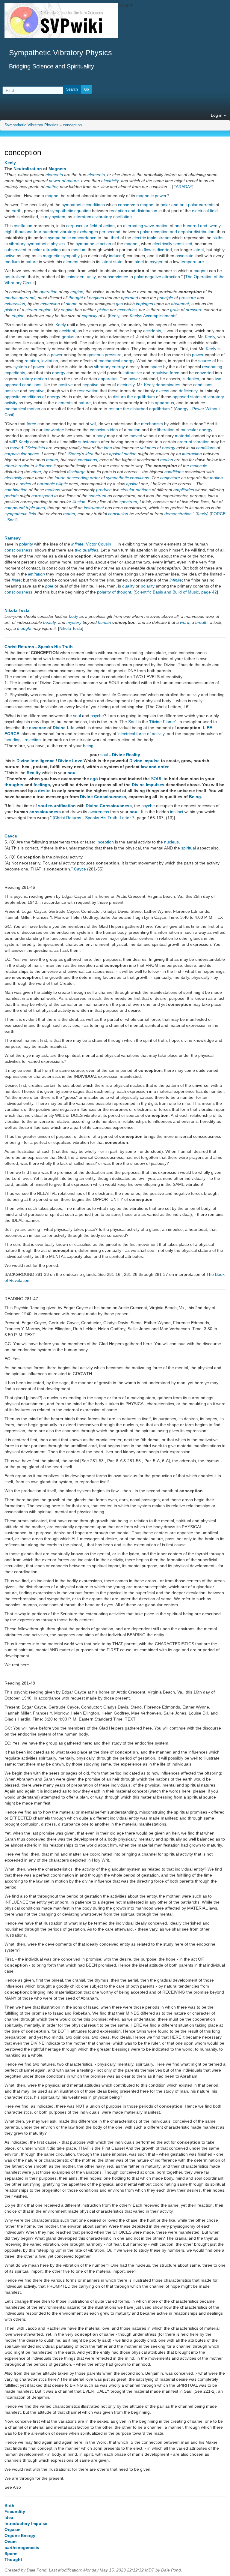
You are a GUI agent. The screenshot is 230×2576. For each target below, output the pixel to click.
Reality (34, 773)
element (71, 262)
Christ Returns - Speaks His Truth (39, 647)
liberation (166, 430)
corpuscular (16, 454)
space (156, 367)
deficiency (188, 391)
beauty (49, 622)
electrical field (205, 211)
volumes (148, 448)
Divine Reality (126, 755)
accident (67, 331)
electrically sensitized (172, 244)
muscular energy (196, 430)
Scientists (36, 448)
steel (139, 262)
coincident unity (81, 277)
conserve (127, 205)
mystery (74, 622)
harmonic (46, 484)
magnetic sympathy (61, 256)
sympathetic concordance (72, 238)
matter (52, 187)
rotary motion (34, 379)
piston (10, 310)
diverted (164, 250)
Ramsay (13, 538)
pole (49, 586)
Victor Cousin (99, 544)
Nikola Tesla (17, 610)
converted (204, 373)
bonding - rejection (23, 740)
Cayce (11, 836)
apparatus (108, 379)
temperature (192, 262)
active (10, 256)
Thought (13, 2559)
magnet (52, 196)
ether (36, 472)
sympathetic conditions (83, 205)
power (57, 355)
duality (128, 586)
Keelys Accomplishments (153, 316)
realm (24, 466)
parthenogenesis (22, 2547)
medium (79, 250)
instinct (177, 812)
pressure (187, 298)
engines (96, 298)
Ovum (10, 2541)
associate (184, 256)
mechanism (152, 424)
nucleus (171, 842)
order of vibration (193, 442)
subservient (15, 250)
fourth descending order (77, 478)
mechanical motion (22, 409)
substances (89, 442)
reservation (88, 391)
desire (44, 791)
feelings (42, 785)
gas (119, 304)
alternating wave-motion (146, 226)
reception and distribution (133, 211)
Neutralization (28, 169)
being (88, 746)
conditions (203, 385)
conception (72, 125)
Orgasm (12, 2529)
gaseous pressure (105, 355)
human (105, 622)
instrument (94, 508)
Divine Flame (162, 722)
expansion (50, 304)
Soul (132, 722)
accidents (152, 331)
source (205, 361)
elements (54, 175)
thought (76, 298)
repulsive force (165, 373)
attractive (133, 373)
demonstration (178, 514)
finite (16, 580)
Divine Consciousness (103, 797)
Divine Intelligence (35, 761)
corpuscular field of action (90, 226)
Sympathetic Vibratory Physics (31, 125)
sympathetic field (20, 514)
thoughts (14, 785)
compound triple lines (25, 508)
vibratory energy (109, 367)
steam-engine (38, 310)
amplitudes (184, 490)
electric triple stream (152, 238)
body (101, 436)
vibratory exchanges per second (90, 232)
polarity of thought (114, 592)
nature (32, 262)
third (115, 238)
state (118, 262)
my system (55, 217)
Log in (217, 115)
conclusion (118, 514)
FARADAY (183, 187)
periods (12, 496)
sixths (218, 238)
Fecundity (15, 2511)
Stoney (75, 454)
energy (59, 373)
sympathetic (117, 478)
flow (147, 250)
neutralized (15, 277)
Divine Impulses (148, 785)
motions (53, 490)
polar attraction (47, 250)
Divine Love (70, 761)
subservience (116, 277)
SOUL (157, 779)
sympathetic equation (71, 211)
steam (72, 304)
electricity (110, 181)
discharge (76, 472)
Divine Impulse (144, 761)
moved (136, 436)
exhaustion (15, 304)
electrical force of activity (142, 734)
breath (201, 622)
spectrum (97, 496)
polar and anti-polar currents (187, 205)
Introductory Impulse (26, 2523)
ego (94, 779)
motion (134, 430)
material (183, 436)
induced (116, 256)
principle (165, 298)
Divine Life (64, 728)
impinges (144, 304)
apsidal (116, 454)
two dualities (87, 550)
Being (195, 797)
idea (114, 430)
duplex (193, 379)
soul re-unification (57, 806)
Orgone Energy (20, 2535)
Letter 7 (127, 818)
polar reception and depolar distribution (177, 232)
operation (49, 292)
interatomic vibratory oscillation (103, 217)
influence (44, 466)
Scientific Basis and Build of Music (167, 592)
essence (38, 728)
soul (77, 716)
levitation (50, 361)
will (93, 424)
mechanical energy (116, 361)
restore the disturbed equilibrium (139, 409)
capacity (90, 316)
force (31, 424)
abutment (180, 304)
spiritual (189, 848)
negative (90, 385)
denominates (168, 385)
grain (175, 310)
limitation (37, 574)
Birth (9, 2505)
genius (68, 337)
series (25, 484)
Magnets (57, 169)
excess (163, 391)
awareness (99, 812)
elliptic (62, 484)
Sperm (11, 2553)
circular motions (136, 490)
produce (104, 490)
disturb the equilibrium (134, 397)
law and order (155, 767)
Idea (9, 2517)
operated (130, 298)
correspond (42, 496)
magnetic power (151, 196)
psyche (97, 716)
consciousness (18, 550)
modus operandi (20, 298)
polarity (26, 544)
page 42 (209, 592)
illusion (79, 502)
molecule (199, 466)
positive (66, 385)
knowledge (54, 430)
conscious (99, 430)
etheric (11, 466)
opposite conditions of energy (32, 397)
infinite (77, 544)
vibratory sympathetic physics (37, 244)
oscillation (23, 226)
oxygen (157, 262)
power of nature (64, 181)
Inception (105, 842)
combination (16, 490)
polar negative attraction (157, 277)
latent (199, 250)
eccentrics (127, 310)
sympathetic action (93, 244)
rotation (32, 361)
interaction (192, 454)
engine (77, 292)
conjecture (170, 478)
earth (17, 211)
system (20, 367)
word (185, 622)
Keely (10, 163)
